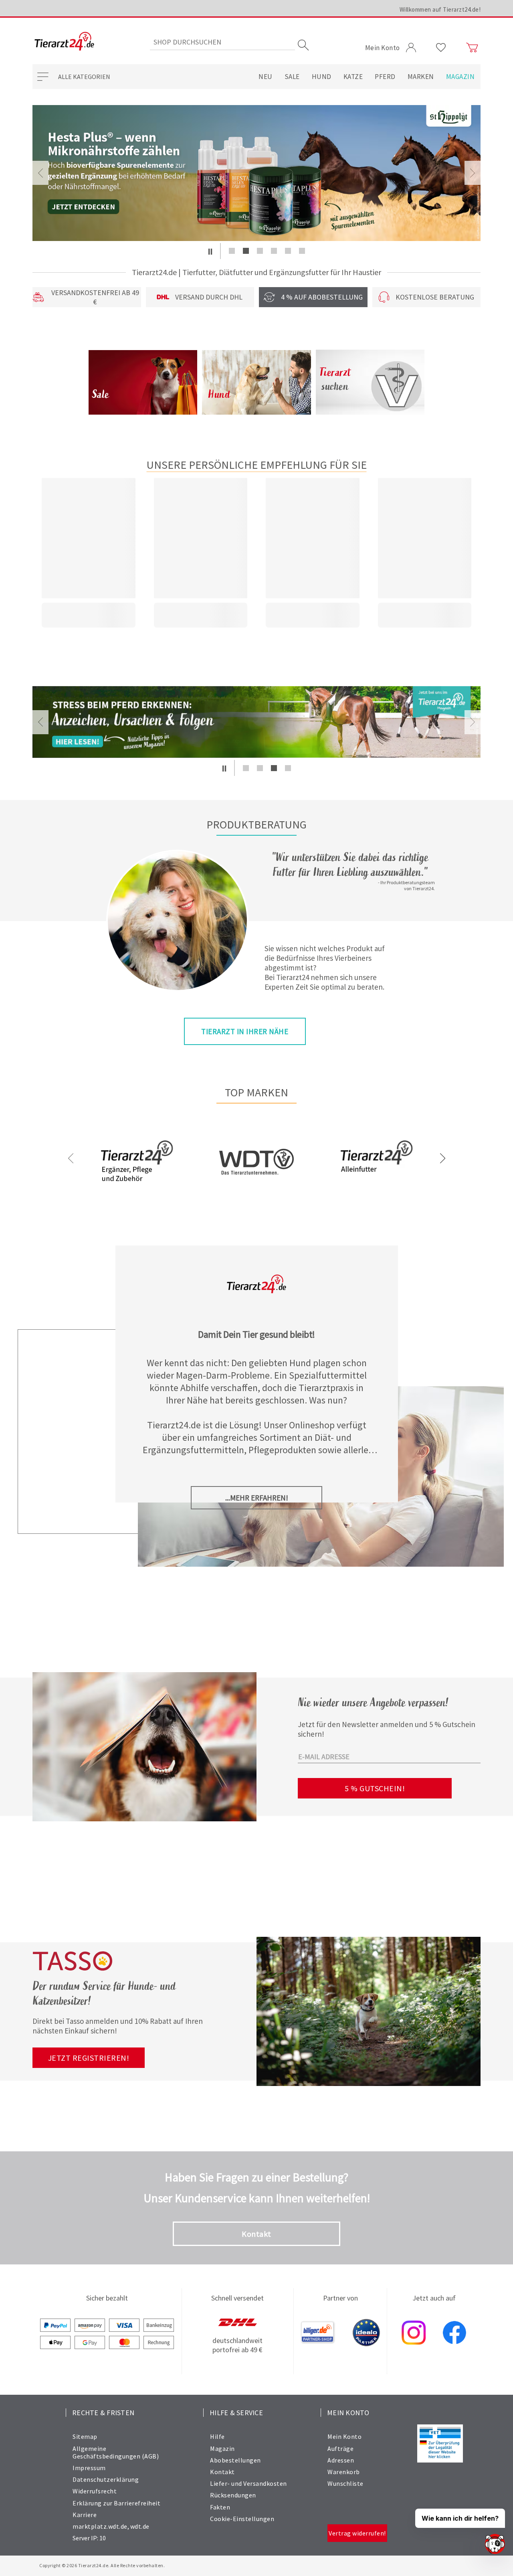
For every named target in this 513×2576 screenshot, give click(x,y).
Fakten (220, 2507)
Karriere (85, 2515)
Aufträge (340, 2448)
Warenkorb (344, 2472)
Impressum (89, 2468)
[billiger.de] (318, 2333)
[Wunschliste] (441, 48)
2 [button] (246, 251)
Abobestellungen (235, 2460)
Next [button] (473, 173)
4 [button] (274, 251)
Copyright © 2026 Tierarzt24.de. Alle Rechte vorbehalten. (102, 2565)
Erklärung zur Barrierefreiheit (116, 2503)
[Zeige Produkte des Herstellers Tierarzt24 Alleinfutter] (376, 1188)
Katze (353, 77)
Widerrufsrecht (95, 2491)
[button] (210, 251)
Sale (292, 77)
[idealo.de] (366, 2333)
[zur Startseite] (64, 42)
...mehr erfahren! (257, 1498)
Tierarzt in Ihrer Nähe (245, 1031)
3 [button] (260, 251)
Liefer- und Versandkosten (248, 2483)
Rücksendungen (233, 2495)
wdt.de (140, 2526)
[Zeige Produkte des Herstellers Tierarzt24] (137, 1188)
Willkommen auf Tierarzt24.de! (440, 9)
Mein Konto (344, 2436)
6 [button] (302, 251)
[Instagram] (414, 2333)
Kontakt (256, 2234)
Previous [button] (40, 173)
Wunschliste (345, 2483)
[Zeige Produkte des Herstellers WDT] (256, 1200)
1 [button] (232, 251)
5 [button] (288, 251)
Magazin (460, 77)
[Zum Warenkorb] (472, 48)
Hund (322, 77)
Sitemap (85, 2436)
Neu (266, 77)
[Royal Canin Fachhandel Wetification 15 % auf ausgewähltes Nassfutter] (256, 173)
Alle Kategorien (84, 77)
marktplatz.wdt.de (100, 2526)
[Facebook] (454, 2333)
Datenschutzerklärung (106, 2479)
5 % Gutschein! (375, 1788)
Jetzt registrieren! (89, 2058)
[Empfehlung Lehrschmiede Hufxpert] (256, 722)
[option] (256, 173)
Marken (421, 77)
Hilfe (217, 2436)
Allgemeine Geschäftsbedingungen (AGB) (116, 2452)
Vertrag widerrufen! (357, 2533)
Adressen (341, 2460)
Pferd (385, 77)
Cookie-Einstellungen (242, 2519)
